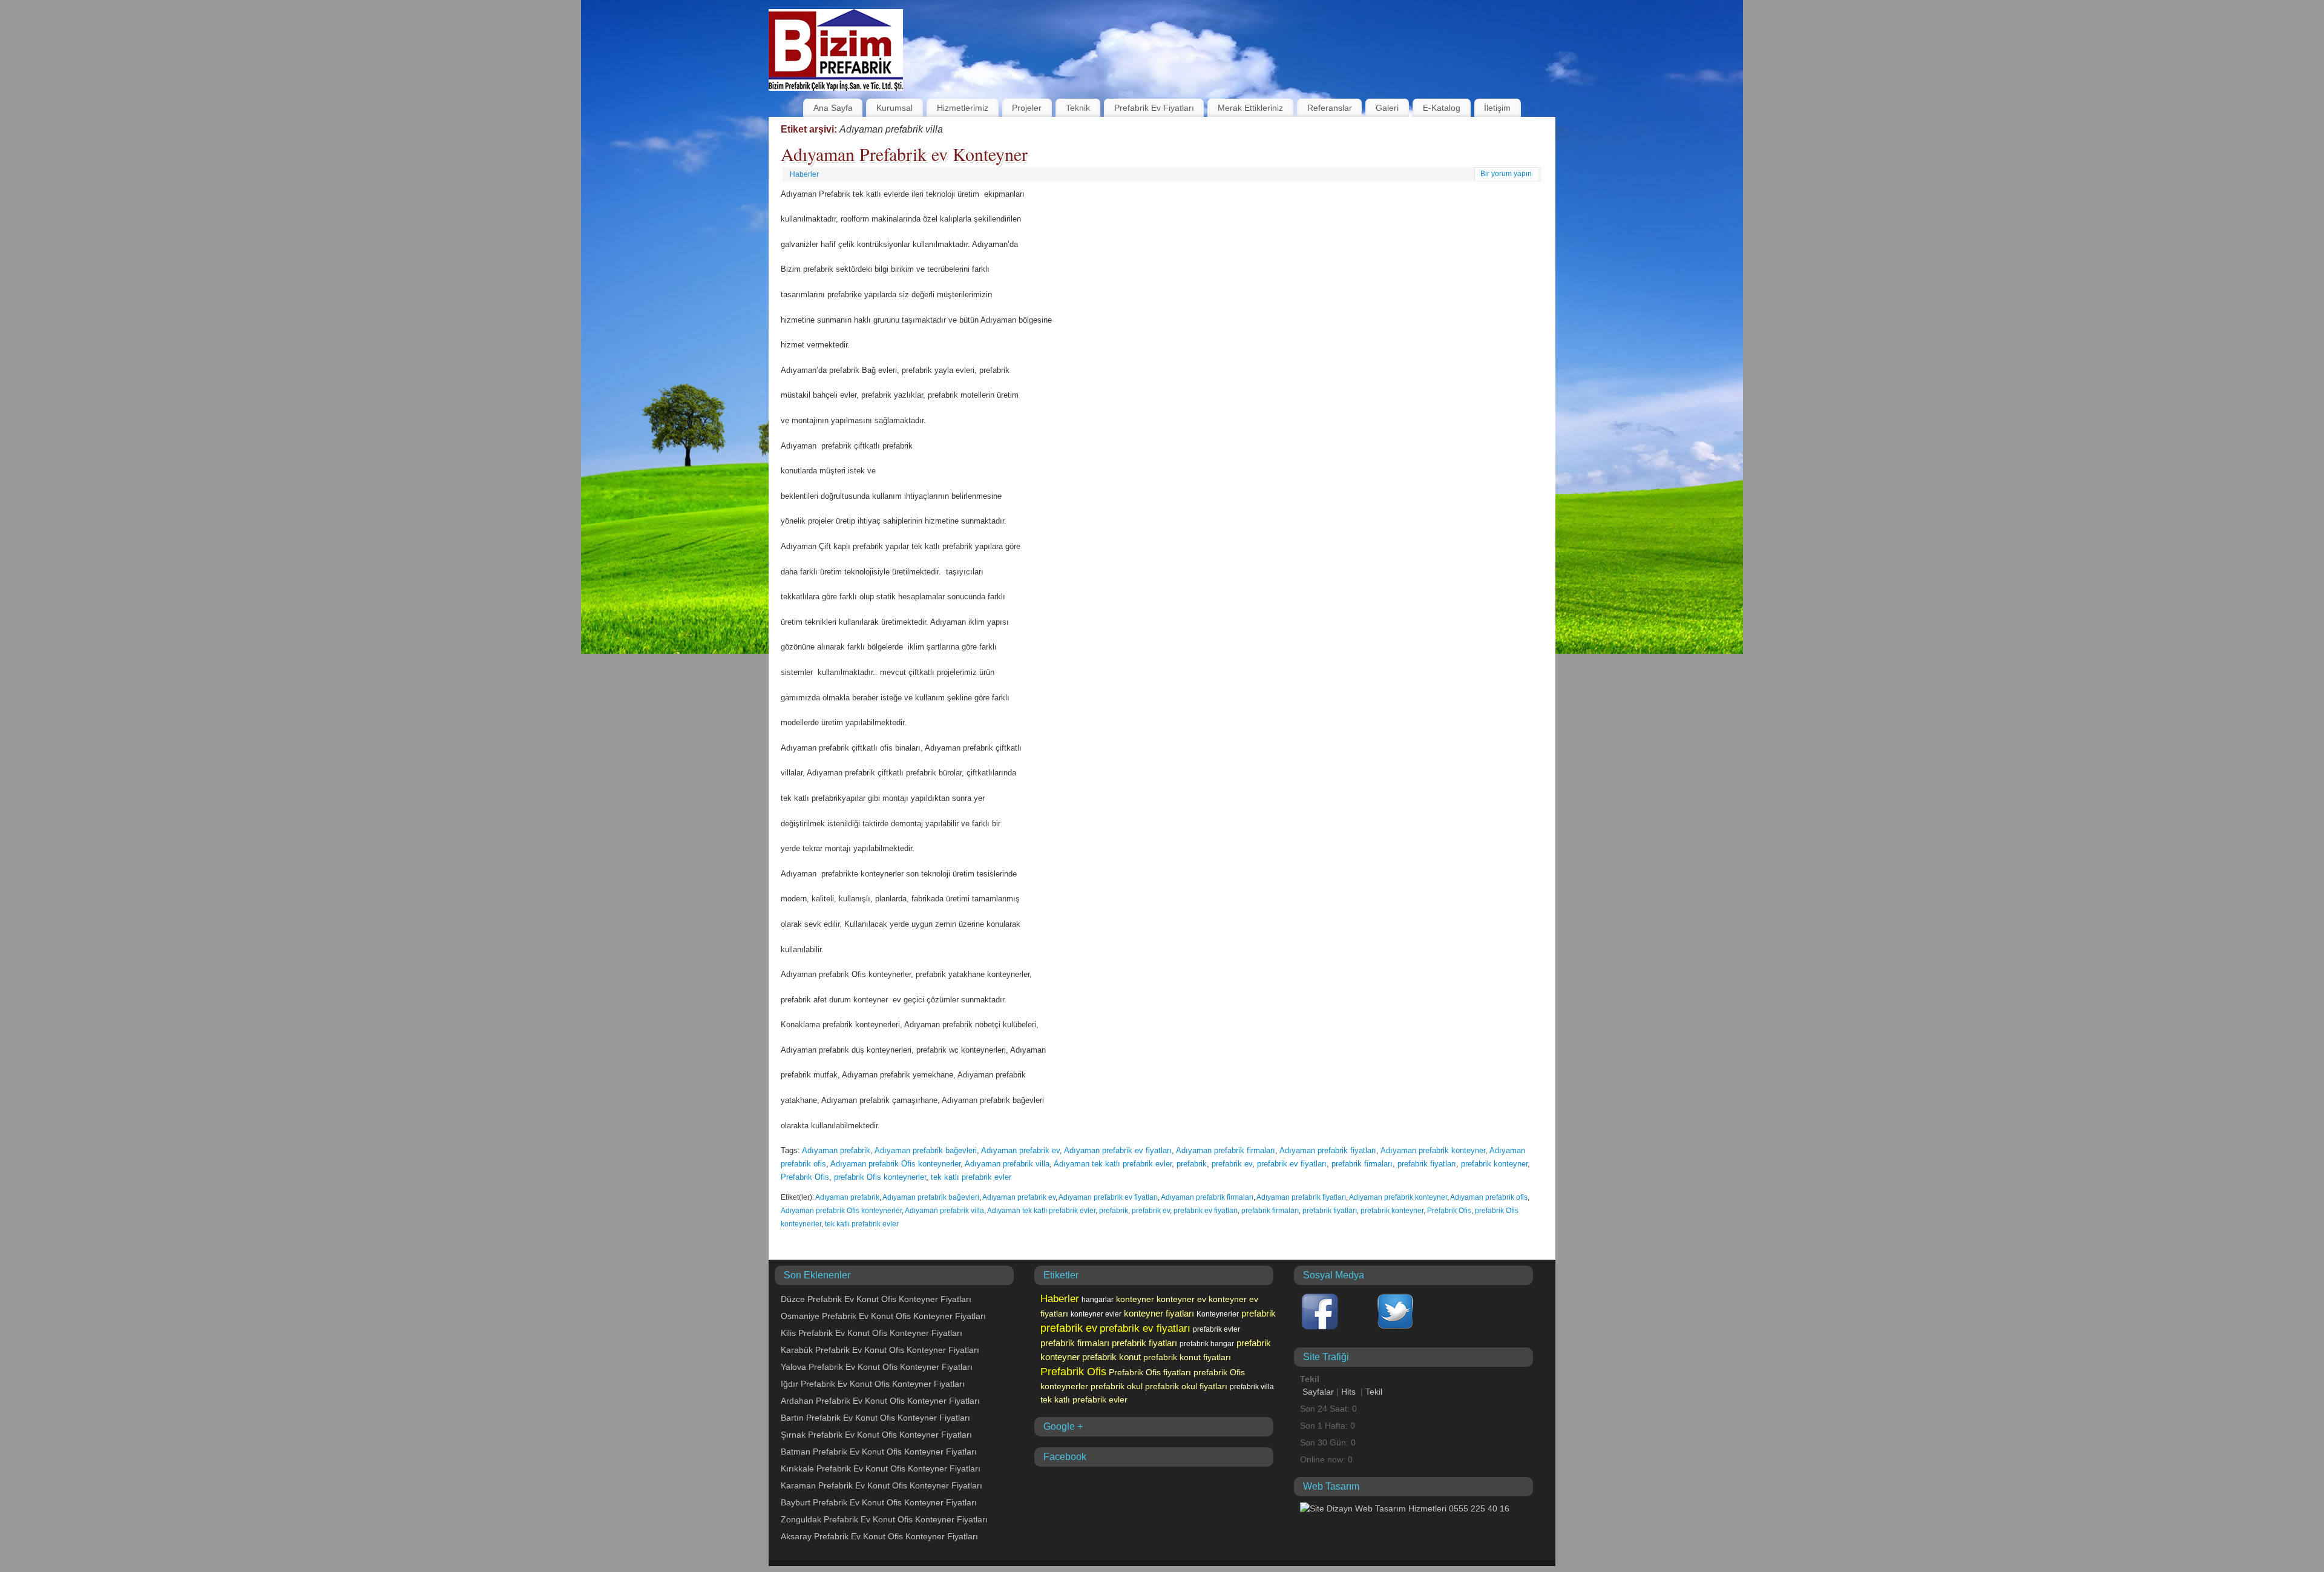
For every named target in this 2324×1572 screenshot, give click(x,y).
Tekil (1374, 1392)
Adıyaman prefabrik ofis (1489, 1197)
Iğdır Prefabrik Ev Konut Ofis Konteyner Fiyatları (873, 1384)
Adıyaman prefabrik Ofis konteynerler (895, 1164)
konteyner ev (1181, 1299)
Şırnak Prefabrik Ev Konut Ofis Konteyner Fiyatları (876, 1435)
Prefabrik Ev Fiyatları (1154, 108)
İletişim (1497, 108)
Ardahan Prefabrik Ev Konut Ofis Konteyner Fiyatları (880, 1401)
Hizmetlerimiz (963, 108)
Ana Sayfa (833, 108)
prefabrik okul (1117, 1386)
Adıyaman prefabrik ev (1020, 1150)
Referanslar (1330, 108)
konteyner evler (1096, 1314)
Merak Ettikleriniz (1250, 108)
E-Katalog (1442, 108)
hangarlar (1098, 1300)
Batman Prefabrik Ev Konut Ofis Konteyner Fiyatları (879, 1452)
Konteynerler (1218, 1314)
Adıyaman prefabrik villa (1007, 1164)
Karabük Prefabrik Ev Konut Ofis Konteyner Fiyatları (880, 1350)
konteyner (1135, 1299)
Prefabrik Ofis (805, 1177)
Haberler (804, 174)
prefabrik (1192, 1164)
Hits (1350, 1392)
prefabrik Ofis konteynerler (880, 1177)
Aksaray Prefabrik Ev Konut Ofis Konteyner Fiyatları (879, 1536)
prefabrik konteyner (1494, 1164)
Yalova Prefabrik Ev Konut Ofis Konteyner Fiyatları (877, 1367)
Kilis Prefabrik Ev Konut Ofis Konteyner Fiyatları (871, 1333)
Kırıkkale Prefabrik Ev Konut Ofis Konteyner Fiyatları (881, 1468)
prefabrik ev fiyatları (1292, 1164)
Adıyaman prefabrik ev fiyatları (1118, 1150)
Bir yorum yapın (1506, 174)
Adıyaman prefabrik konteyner (1433, 1150)
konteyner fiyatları (1159, 1314)
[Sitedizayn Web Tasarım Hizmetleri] (1405, 1508)
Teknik (1078, 108)
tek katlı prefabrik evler (971, 1177)
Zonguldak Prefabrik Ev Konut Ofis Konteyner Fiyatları (884, 1519)
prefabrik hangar (1207, 1344)
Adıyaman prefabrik (836, 1150)
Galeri (1387, 108)
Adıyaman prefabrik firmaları (1226, 1150)
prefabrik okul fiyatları (1186, 1386)
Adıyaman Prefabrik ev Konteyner (904, 154)
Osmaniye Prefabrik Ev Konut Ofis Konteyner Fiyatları (883, 1316)
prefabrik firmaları (1362, 1164)
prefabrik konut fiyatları (1187, 1357)
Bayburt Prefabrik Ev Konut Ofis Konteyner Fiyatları (879, 1502)
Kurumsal (894, 108)
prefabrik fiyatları (1427, 1164)
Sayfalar (1318, 1392)
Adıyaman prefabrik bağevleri (926, 1150)
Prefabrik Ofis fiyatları (1150, 1372)
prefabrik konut (1111, 1357)
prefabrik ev (1232, 1164)
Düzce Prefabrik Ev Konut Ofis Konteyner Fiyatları (876, 1299)
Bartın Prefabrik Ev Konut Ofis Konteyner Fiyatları (875, 1418)
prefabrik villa (1252, 1387)
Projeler (1027, 108)
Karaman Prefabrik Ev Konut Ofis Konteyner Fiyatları (881, 1485)
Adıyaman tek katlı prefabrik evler (1113, 1164)
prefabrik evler (1216, 1329)
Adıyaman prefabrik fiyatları (1328, 1150)
